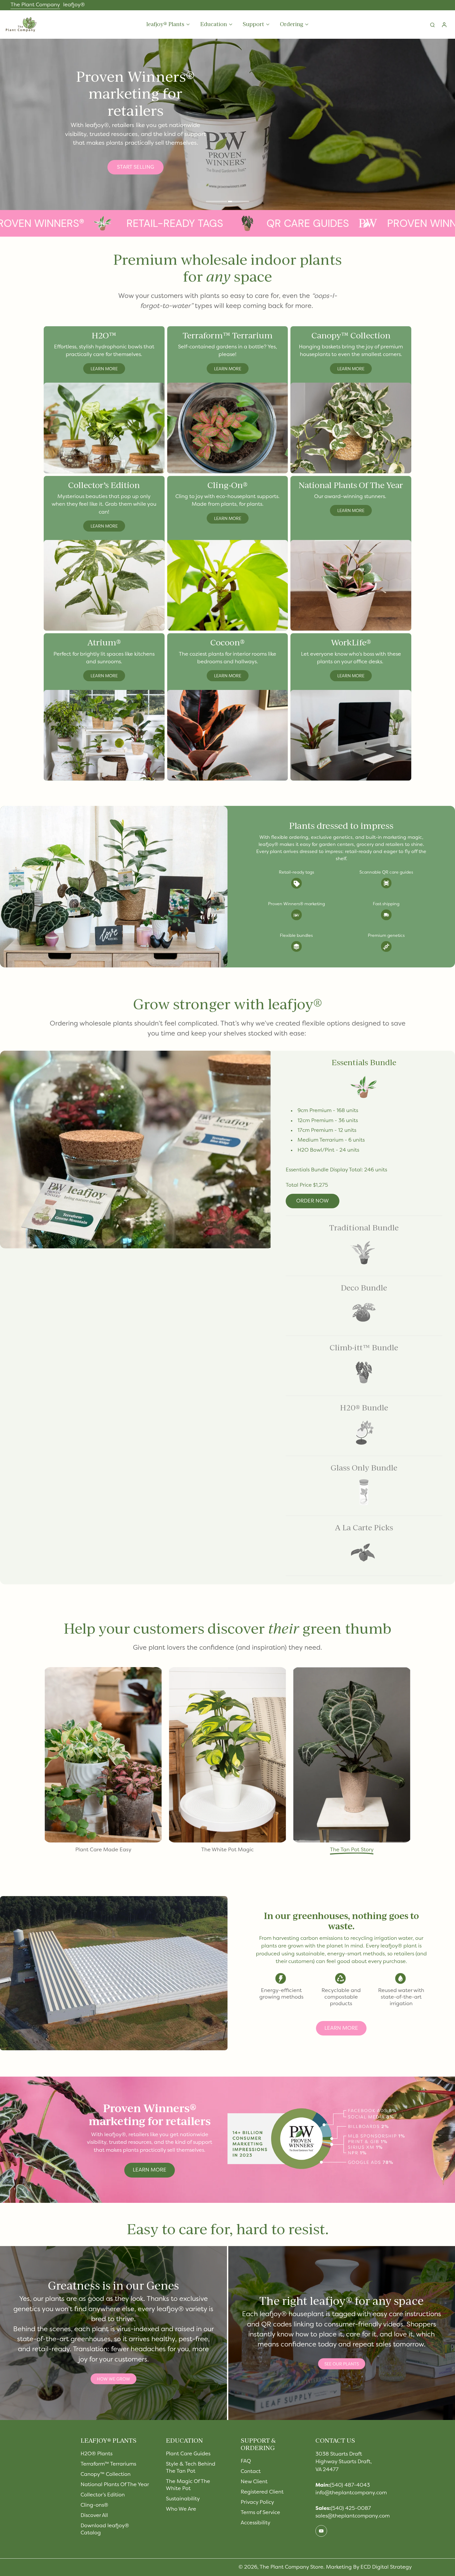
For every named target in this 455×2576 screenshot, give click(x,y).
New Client (254, 2482)
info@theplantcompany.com (351, 2493)
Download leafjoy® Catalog (105, 2529)
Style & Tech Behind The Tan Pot (191, 2468)
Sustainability (183, 2499)
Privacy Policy (257, 2502)
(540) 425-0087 (351, 2509)
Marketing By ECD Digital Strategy (369, 2567)
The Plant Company (35, 5)
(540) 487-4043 (350, 2485)
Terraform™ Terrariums (108, 2464)
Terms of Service (260, 2513)
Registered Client (262, 2492)
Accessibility (256, 2523)
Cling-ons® (94, 2505)
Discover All (94, 2516)
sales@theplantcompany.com (353, 2516)
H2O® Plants (97, 2454)
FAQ (246, 2461)
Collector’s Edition (103, 2495)
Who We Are (181, 2509)
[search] (432, 25)
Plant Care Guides (188, 2454)
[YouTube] (321, 2531)
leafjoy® (74, 5)
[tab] (216, 202)
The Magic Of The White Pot (188, 2485)
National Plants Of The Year (115, 2485)
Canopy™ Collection (106, 2475)
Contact (251, 2472)
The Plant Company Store (291, 2567)
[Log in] (444, 25)
